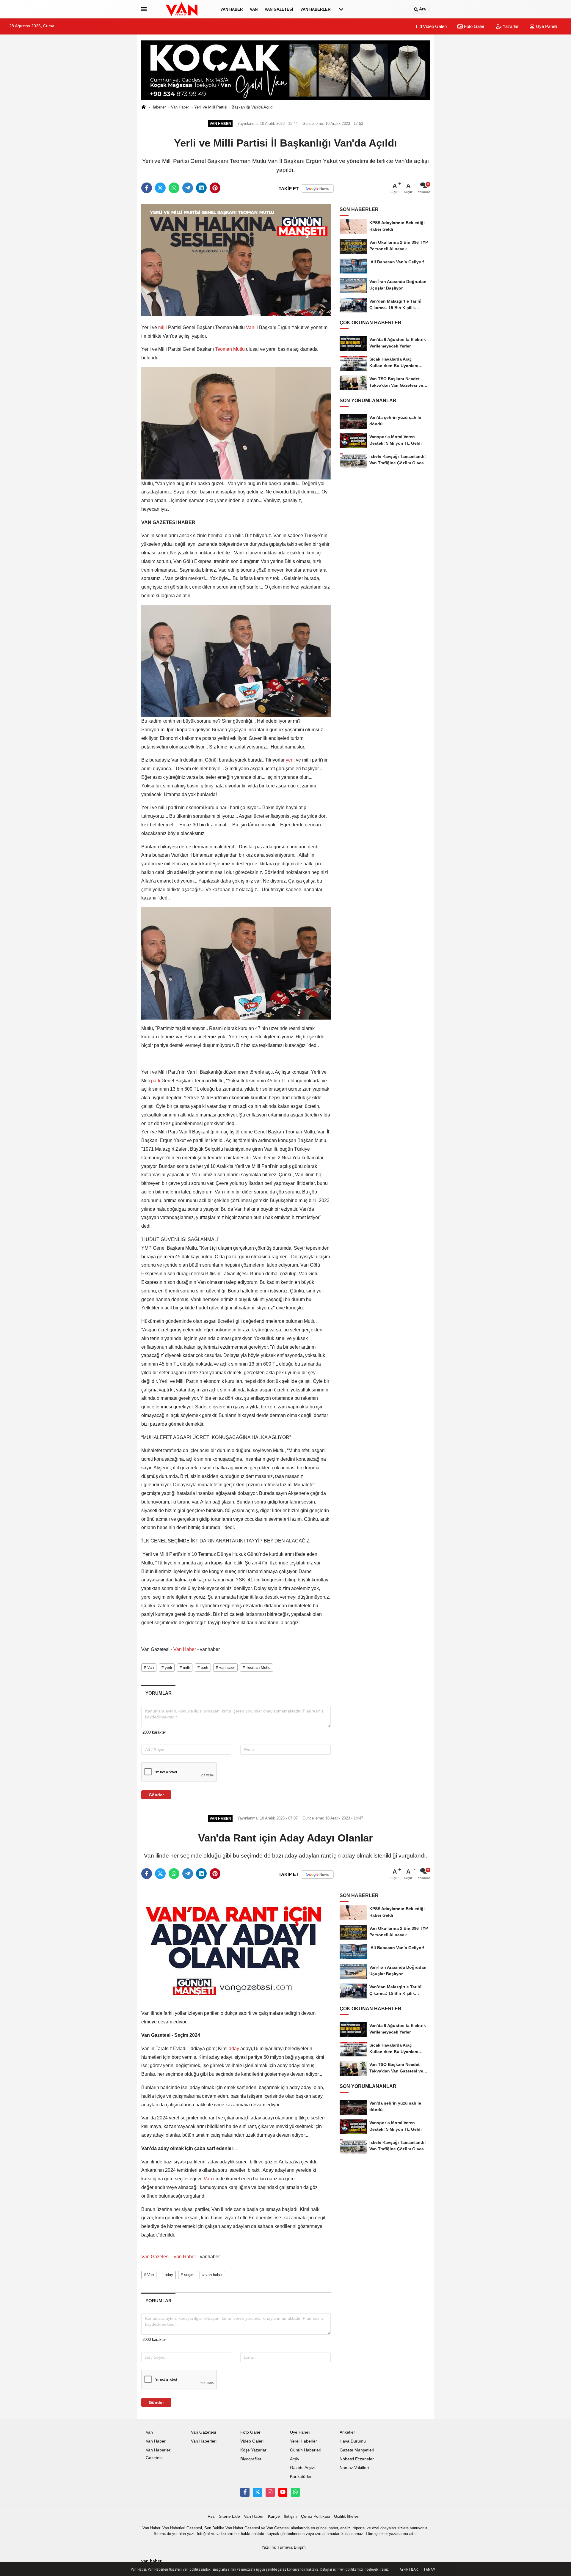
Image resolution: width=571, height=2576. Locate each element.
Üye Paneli (546, 26)
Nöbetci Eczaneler (357, 2459)
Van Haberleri (316, 9)
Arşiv (295, 2459)
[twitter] (160, 188)
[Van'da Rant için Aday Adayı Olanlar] (236, 1946)
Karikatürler (301, 2477)
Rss (211, 2516)
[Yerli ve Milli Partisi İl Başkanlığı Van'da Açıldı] (236, 260)
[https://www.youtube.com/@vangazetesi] (283, 2492)
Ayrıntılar (409, 2569)
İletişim (290, 2516)
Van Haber (232, 9)
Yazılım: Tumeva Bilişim (284, 2547)
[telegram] (188, 188)
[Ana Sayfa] (144, 107)
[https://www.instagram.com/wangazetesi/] (270, 2492)
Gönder (156, 1795)
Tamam (429, 2569)
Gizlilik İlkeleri (347, 2516)
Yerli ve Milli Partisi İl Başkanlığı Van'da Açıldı (234, 107)
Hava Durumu (353, 2441)
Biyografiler (251, 2459)
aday (234, 2049)
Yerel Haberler (303, 2441)
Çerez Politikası (316, 2516)
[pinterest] (215, 188)
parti (156, 1081)
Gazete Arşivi (302, 2468)
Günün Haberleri (306, 2450)
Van (254, 9)
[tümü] (341, 9)
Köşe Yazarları (254, 2450)
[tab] (158, 1693)
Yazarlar (510, 26)
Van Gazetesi (279, 9)
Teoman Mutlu (230, 349)
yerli (290, 760)
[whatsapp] (174, 188)
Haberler (159, 107)
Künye (274, 2516)
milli (163, 327)
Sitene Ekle (229, 2516)
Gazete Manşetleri (357, 2450)
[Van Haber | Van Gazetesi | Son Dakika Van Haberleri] (182, 9)
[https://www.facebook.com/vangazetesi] (245, 2492)
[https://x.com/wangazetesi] (258, 2492)
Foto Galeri (474, 26)
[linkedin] (201, 188)
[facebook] (147, 188)
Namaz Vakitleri (354, 2468)
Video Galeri (434, 26)
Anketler (347, 2432)
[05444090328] (295, 2492)
